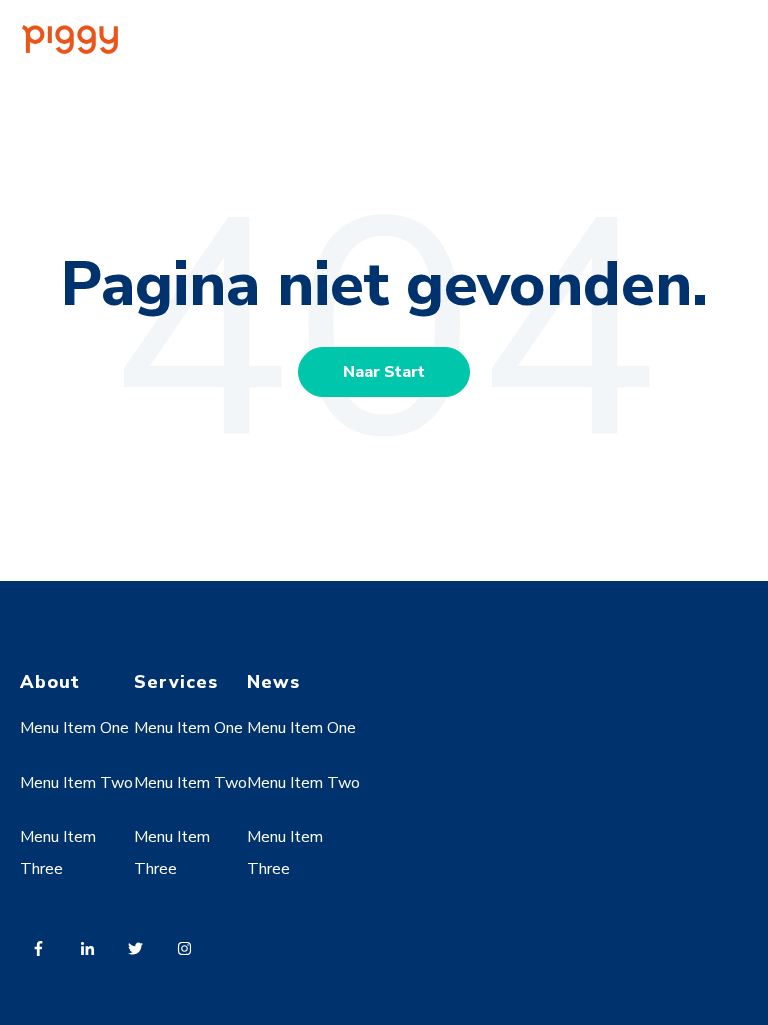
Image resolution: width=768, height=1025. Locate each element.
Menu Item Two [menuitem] (76, 783)
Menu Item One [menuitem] (74, 728)
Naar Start (384, 372)
